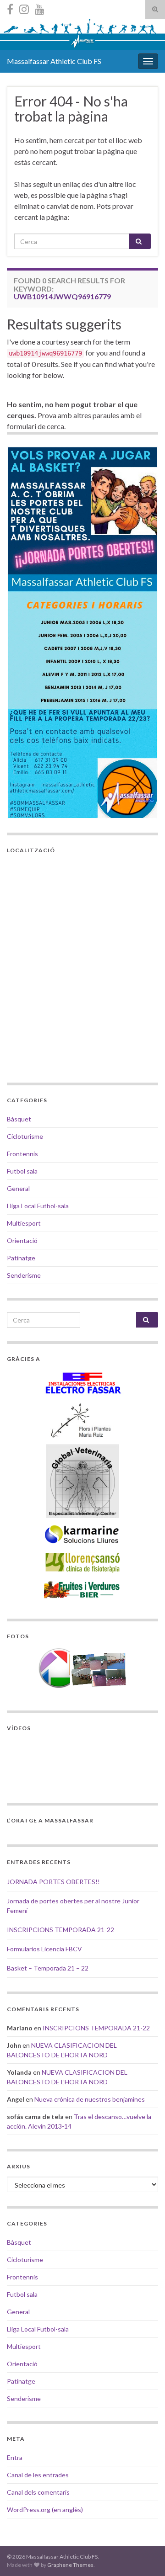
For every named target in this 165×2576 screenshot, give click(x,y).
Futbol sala (22, 1171)
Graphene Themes (70, 2565)
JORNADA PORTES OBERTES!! (53, 1882)
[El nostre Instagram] (24, 8)
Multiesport (24, 1223)
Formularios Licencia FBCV (44, 1949)
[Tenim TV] (40, 8)
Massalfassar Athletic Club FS (54, 61)
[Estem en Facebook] (10, 8)
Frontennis (22, 1154)
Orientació (22, 1240)
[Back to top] (144, 2555)
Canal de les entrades (38, 2475)
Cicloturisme (25, 1136)
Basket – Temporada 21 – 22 (48, 1968)
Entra (15, 2457)
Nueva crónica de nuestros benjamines (90, 2099)
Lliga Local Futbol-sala (38, 1206)
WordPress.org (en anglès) (45, 2510)
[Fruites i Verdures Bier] (82, 1589)
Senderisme (24, 1275)
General (18, 1188)
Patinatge (21, 1258)
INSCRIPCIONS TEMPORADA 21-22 (60, 1930)
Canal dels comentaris (38, 2492)
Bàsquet (19, 1119)
